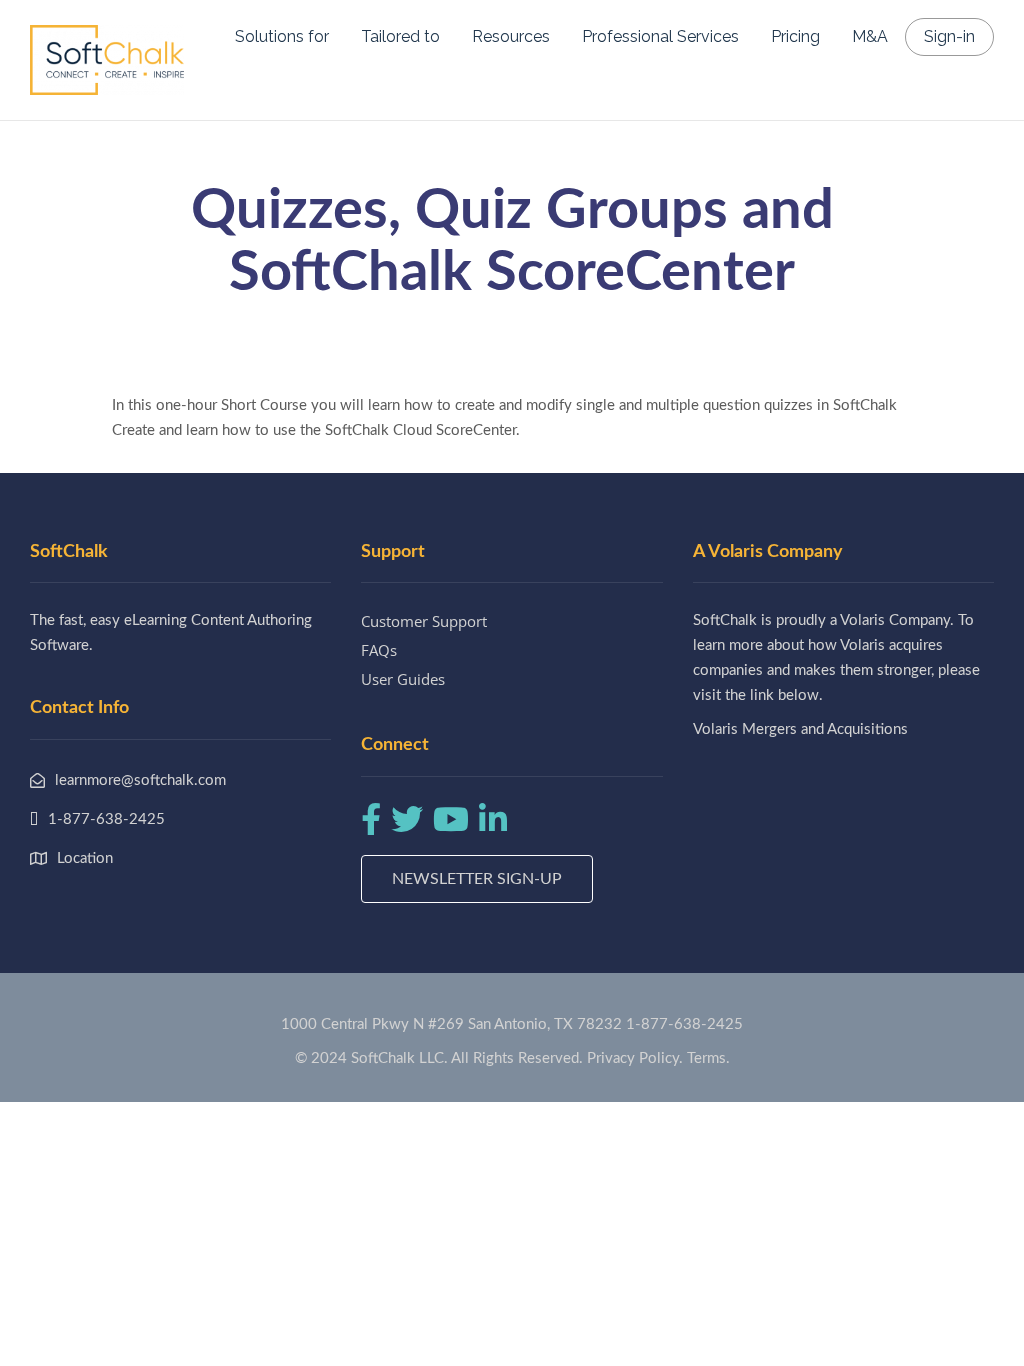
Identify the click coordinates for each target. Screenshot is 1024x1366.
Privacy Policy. (635, 1058)
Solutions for (282, 36)
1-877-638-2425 (684, 1024)
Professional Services (660, 36)
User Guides (403, 679)
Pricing (795, 36)
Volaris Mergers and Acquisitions (800, 729)
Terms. (708, 1058)
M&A (870, 36)
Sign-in (949, 36)
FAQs (379, 650)
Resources (511, 36)
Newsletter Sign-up (477, 879)
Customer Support (424, 621)
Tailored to (400, 36)
